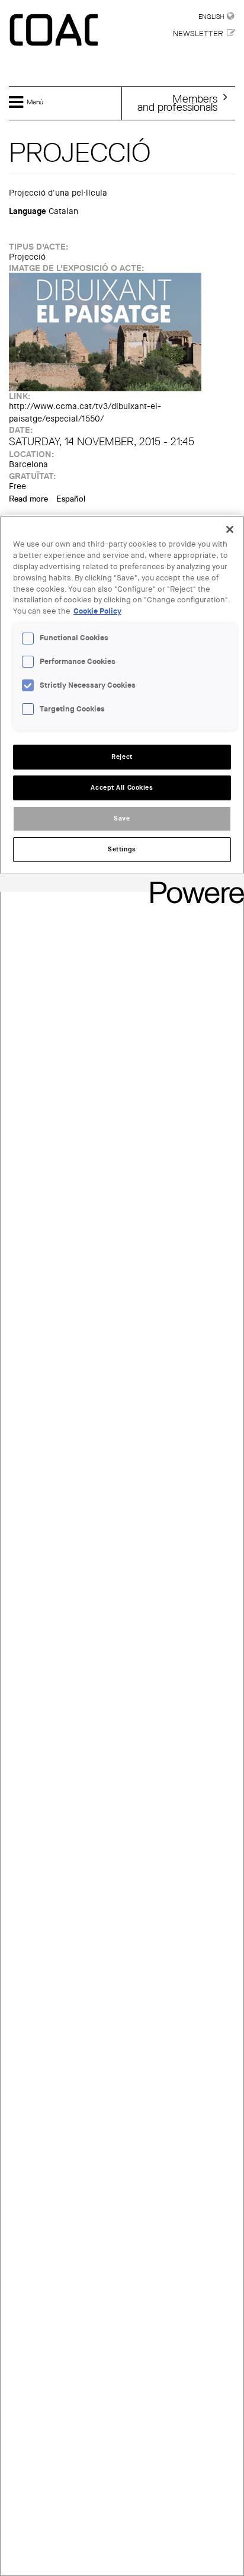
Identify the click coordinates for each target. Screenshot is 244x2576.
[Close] (230, 529)
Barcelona (28, 465)
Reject (122, 757)
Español (71, 499)
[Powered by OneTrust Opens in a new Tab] (193, 884)
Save (122, 818)
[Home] (55, 31)
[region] (122, 1546)
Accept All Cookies (122, 788)
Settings (122, 849)
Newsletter (198, 33)
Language (28, 211)
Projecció (27, 257)
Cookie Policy (97, 611)
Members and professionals (177, 103)
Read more (28, 499)
